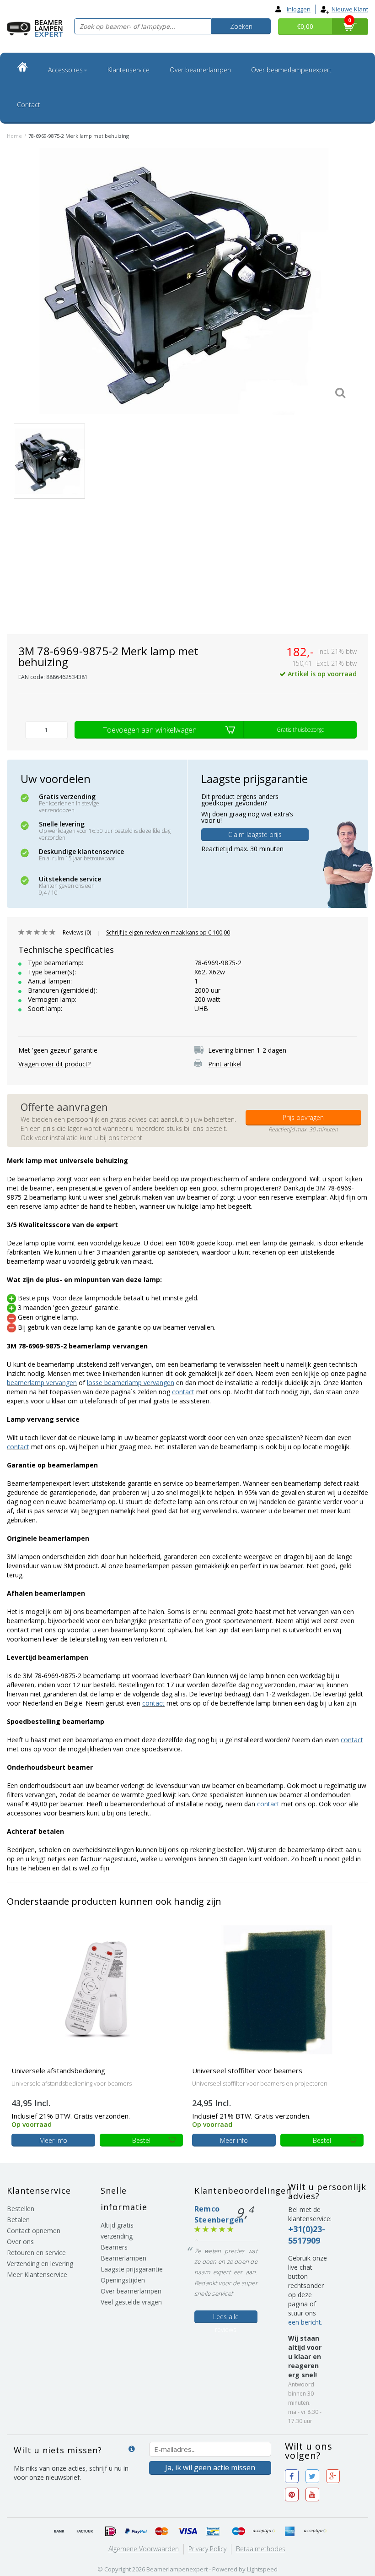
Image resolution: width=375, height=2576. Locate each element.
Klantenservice (129, 70)
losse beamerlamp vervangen (131, 1383)
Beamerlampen (123, 2258)
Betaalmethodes (261, 2549)
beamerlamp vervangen (42, 1383)
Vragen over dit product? (54, 1064)
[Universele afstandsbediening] (97, 1989)
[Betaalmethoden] (59, 2532)
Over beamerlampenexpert (291, 70)
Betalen (18, 2220)
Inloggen (299, 9)
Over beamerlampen (200, 70)
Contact (29, 105)
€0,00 (305, 26)
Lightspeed (262, 2569)
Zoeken (241, 26)
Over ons (20, 2242)
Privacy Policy (207, 2549)
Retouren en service (36, 2253)
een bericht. (305, 2322)
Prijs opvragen (303, 1117)
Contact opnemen (34, 2231)
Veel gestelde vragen (131, 2302)
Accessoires (65, 70)
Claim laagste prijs (255, 834)
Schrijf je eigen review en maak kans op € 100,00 (168, 932)
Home (14, 136)
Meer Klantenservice (37, 2274)
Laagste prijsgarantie (132, 2269)
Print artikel (225, 1064)
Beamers (114, 2247)
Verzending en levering (40, 2264)
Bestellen (21, 2209)
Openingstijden (123, 2280)
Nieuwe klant (350, 9)
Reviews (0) (77, 932)
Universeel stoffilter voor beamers (247, 2071)
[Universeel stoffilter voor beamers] (278, 1989)
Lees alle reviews (226, 2318)
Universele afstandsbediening (58, 2071)
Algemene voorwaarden (144, 2549)
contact (183, 1392)
